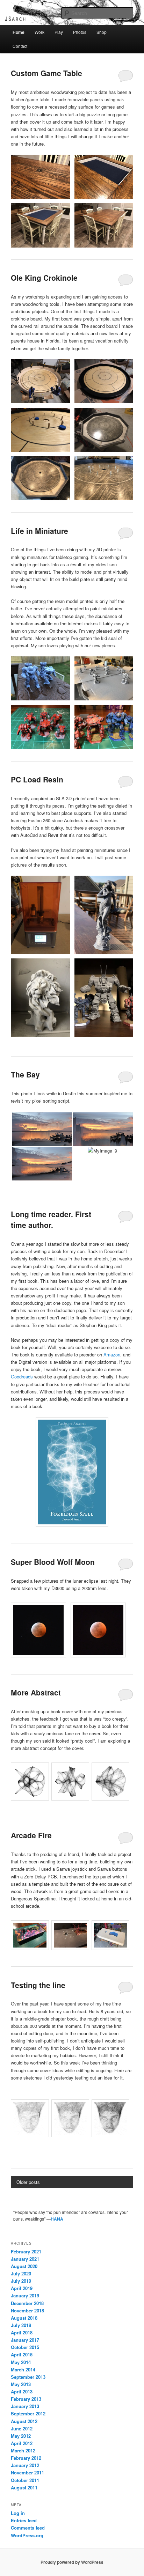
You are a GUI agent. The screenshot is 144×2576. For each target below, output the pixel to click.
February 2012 (26, 2458)
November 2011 (27, 2472)
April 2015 (22, 2354)
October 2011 (25, 2480)
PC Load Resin (37, 779)
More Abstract (36, 1692)
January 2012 (25, 2465)
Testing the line (38, 1985)
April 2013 (22, 2391)
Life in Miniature (39, 531)
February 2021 (26, 2251)
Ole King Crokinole (44, 278)
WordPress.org (27, 2535)
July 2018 (21, 2325)
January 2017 (25, 2340)
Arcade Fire (31, 1835)
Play (59, 32)
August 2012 (24, 2421)
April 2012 (22, 2443)
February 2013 (26, 2399)
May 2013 (21, 2384)
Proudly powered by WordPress (72, 2562)
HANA (57, 2219)
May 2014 (21, 2362)
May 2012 (21, 2436)
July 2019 (21, 2281)
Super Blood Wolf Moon (53, 1562)
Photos (80, 32)
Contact (20, 46)
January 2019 (25, 2295)
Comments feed (28, 2528)
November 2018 (27, 2310)
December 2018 (27, 2303)
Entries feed (24, 2520)
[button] (40, 177)
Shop (102, 32)
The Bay (25, 1074)
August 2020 (24, 2266)
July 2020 (21, 2273)
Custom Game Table (46, 73)
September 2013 (28, 2377)
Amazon (112, 1355)
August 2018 (24, 2318)
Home (19, 32)
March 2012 (23, 2450)
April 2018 (22, 2332)
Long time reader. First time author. (51, 1220)
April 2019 (22, 2288)
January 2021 (25, 2259)
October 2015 (25, 2347)
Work (39, 32)
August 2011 (24, 2487)
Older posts (28, 2182)
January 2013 (25, 2406)
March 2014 (23, 2369)
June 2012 (22, 2428)
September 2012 (28, 2413)
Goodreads (22, 1377)
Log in (18, 2513)
